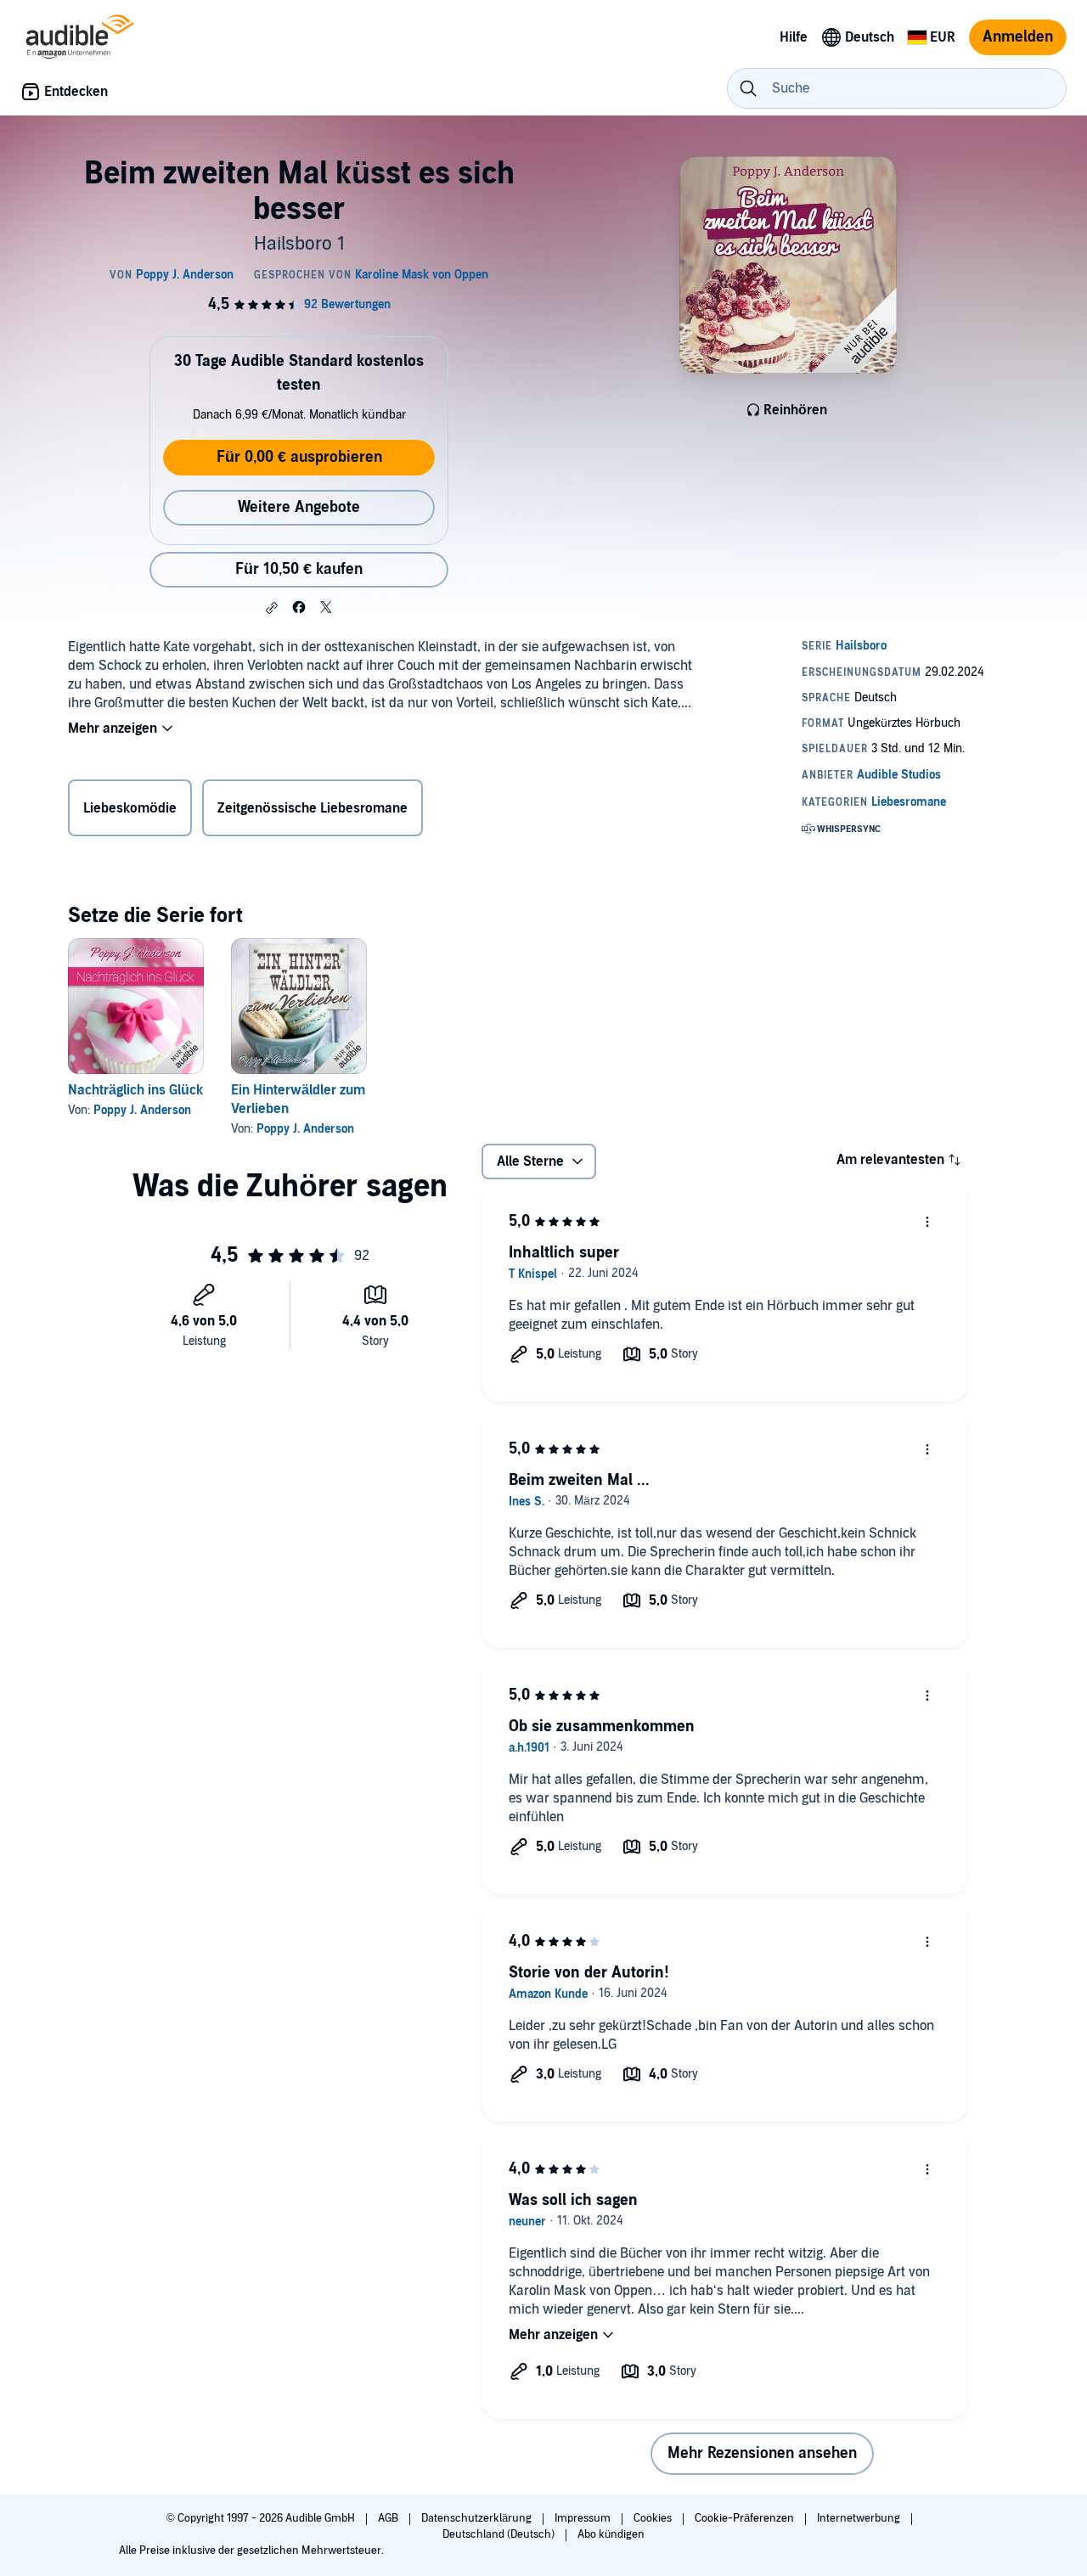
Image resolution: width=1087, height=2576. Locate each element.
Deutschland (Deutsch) (500, 2534)
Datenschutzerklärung (478, 2518)
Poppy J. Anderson (142, 1110)
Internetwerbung (860, 2518)
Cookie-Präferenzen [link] (744, 2518)
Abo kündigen (611, 2534)
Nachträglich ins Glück (135, 1090)
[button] (272, 608)
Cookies (654, 2518)
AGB (389, 2518)
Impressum (584, 2518)
